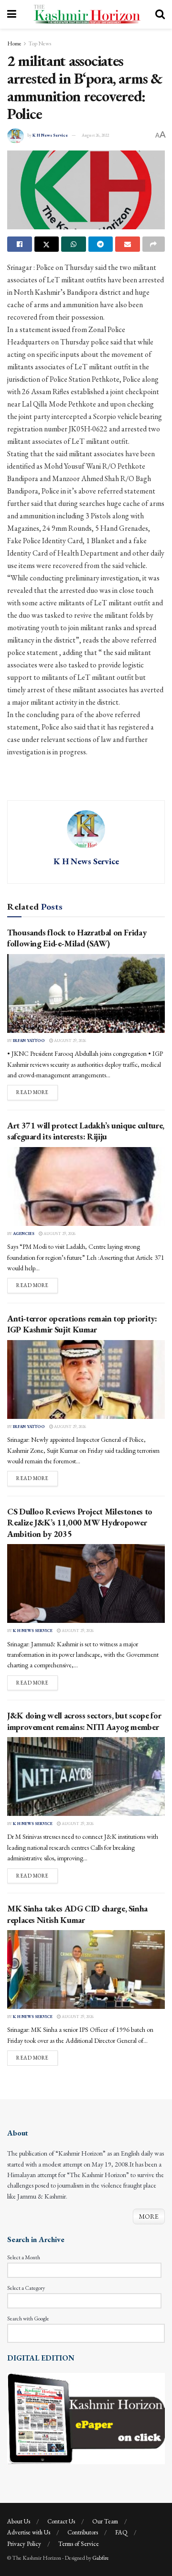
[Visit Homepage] (86, 14)
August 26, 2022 (95, 135)
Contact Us (61, 2521)
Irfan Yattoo (29, 1041)
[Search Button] (160, 14)
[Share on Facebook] (20, 244)
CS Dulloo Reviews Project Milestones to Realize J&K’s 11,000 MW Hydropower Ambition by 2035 (80, 1523)
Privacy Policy (24, 2544)
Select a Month (24, 2257)
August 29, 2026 (70, 1041)
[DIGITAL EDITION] (86, 2418)
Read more (37, 1092)
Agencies (24, 1234)
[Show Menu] (12, 14)
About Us (19, 2521)
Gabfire (101, 2558)
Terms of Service (79, 2544)
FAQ (121, 2532)
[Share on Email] (128, 244)
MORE (149, 2216)
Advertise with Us (29, 2532)
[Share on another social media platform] (154, 244)
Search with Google (28, 2318)
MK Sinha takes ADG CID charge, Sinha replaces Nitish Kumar (77, 1914)
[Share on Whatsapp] (74, 244)
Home (14, 43)
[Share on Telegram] (101, 244)
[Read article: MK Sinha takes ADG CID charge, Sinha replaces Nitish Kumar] (86, 1970)
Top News (40, 43)
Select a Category (26, 2288)
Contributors (83, 2532)
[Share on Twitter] (47, 244)
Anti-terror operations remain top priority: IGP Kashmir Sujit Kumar (82, 1324)
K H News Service (50, 135)
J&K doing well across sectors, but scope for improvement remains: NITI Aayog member (84, 1721)
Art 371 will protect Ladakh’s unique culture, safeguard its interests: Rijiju (86, 1131)
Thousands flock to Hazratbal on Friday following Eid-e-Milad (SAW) (77, 938)
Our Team (105, 2521)
